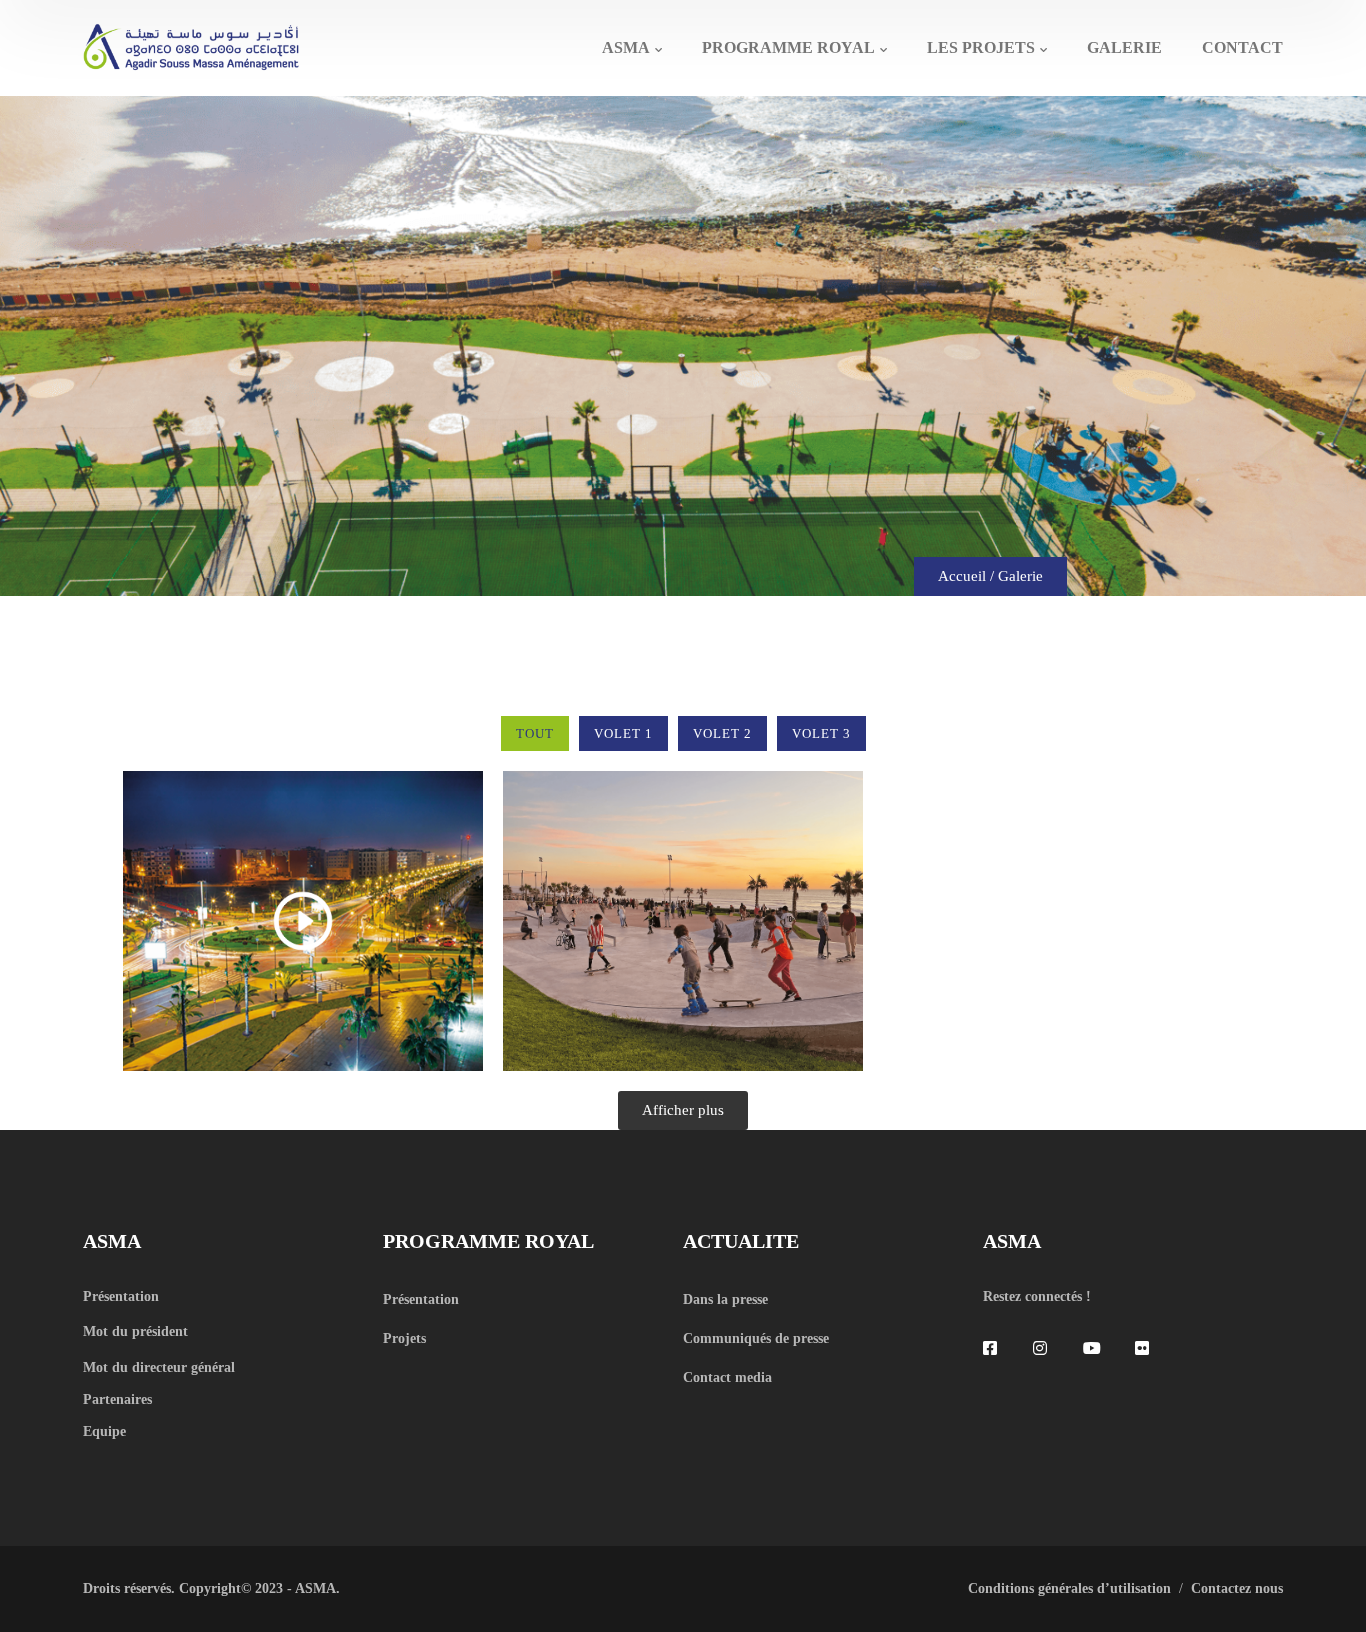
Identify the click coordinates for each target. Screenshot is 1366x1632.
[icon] (993, 1348)
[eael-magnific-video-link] (303, 921)
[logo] (191, 46)
